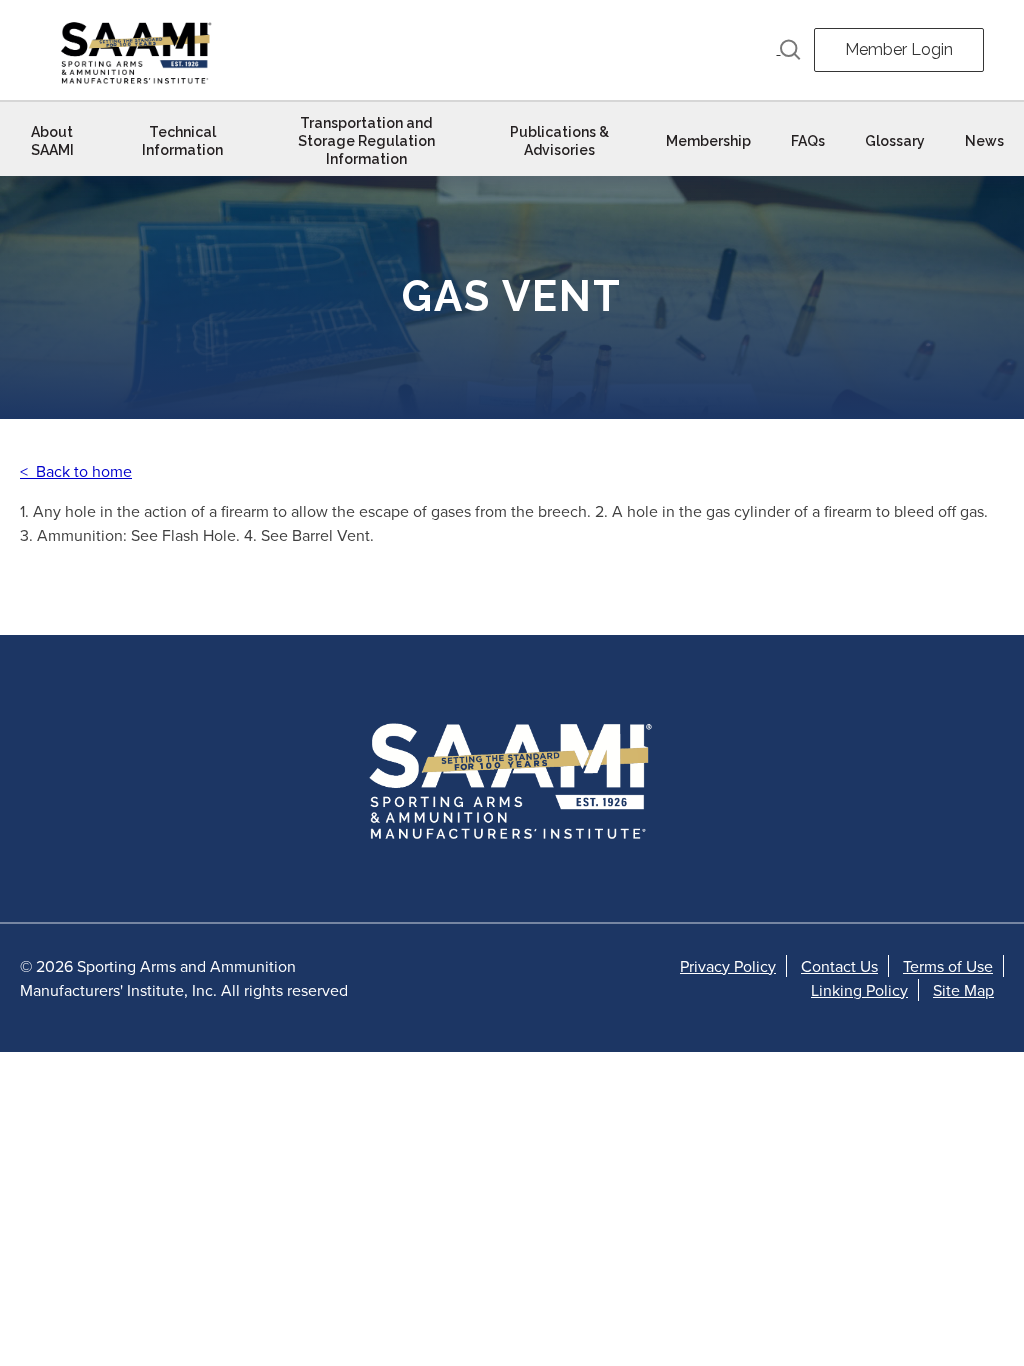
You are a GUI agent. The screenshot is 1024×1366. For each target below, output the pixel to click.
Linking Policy (859, 990)
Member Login (899, 49)
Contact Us (839, 966)
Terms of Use (948, 966)
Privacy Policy (728, 966)
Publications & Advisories (559, 141)
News (984, 141)
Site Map (963, 990)
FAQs (808, 141)
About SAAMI (52, 141)
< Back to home (76, 471)
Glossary (895, 141)
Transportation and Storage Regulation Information (366, 141)
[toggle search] (789, 50)
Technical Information (182, 141)
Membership (708, 141)
